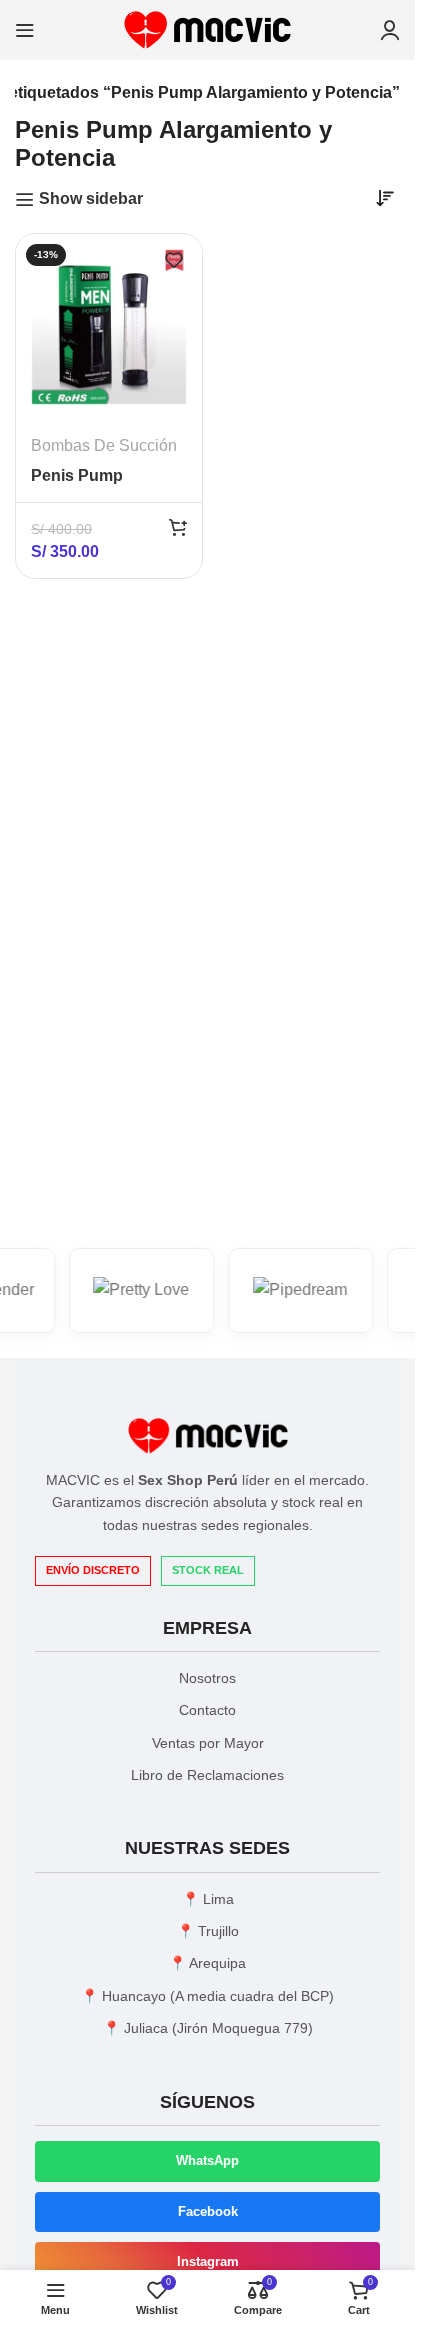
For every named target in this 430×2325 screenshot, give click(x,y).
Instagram (208, 2261)
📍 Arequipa (207, 1963)
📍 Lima (208, 1899)
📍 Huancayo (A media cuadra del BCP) (207, 1996)
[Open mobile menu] (25, 30)
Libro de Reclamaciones (207, 1775)
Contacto (207, 1710)
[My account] (390, 30)
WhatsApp (207, 2160)
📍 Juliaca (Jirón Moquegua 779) (208, 2028)
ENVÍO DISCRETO (93, 1570)
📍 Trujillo (208, 1931)
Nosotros (207, 1678)
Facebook (208, 2211)
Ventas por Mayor (208, 1743)
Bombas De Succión (104, 445)
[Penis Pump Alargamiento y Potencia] (109, 327)
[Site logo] (207, 28)
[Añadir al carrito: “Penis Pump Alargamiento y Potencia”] (178, 527)
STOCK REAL (208, 1570)
